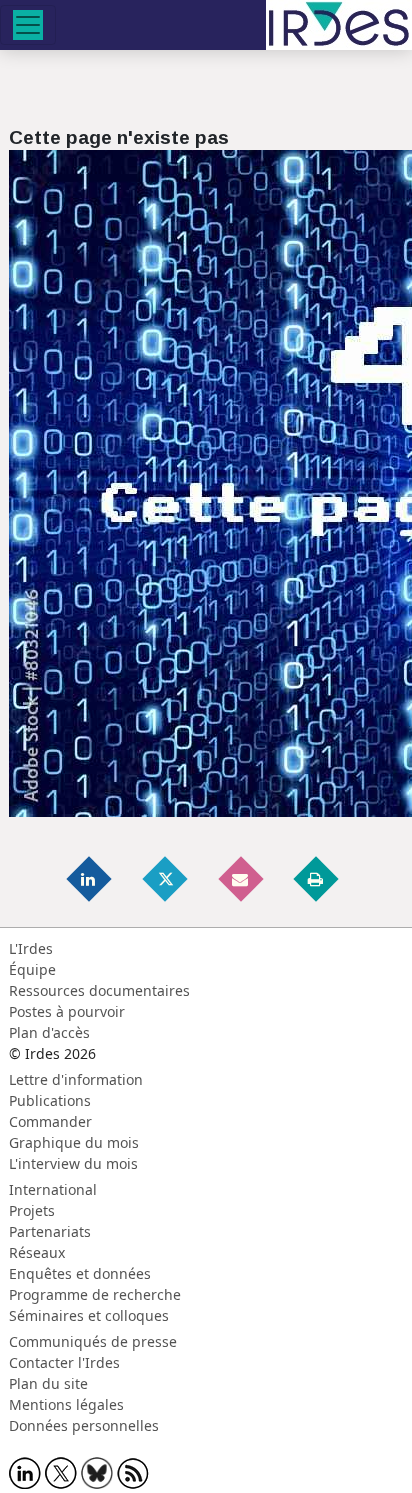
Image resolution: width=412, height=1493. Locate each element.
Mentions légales (66, 1404)
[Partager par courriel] (242, 878)
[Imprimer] (317, 878)
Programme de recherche (95, 1294)
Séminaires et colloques (89, 1315)
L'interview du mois (73, 1163)
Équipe (32, 969)
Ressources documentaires (99, 990)
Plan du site (48, 1383)
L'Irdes (31, 948)
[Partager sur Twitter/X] (166, 878)
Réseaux (37, 1252)
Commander (50, 1121)
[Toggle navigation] (28, 25)
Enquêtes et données (80, 1273)
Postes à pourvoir (67, 1011)
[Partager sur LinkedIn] (91, 878)
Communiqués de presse (93, 1341)
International (53, 1189)
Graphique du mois (74, 1142)
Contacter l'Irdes (64, 1362)
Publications (50, 1100)
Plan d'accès (49, 1032)
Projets (32, 1210)
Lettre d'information (76, 1079)
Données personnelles (84, 1425)
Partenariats (50, 1231)
